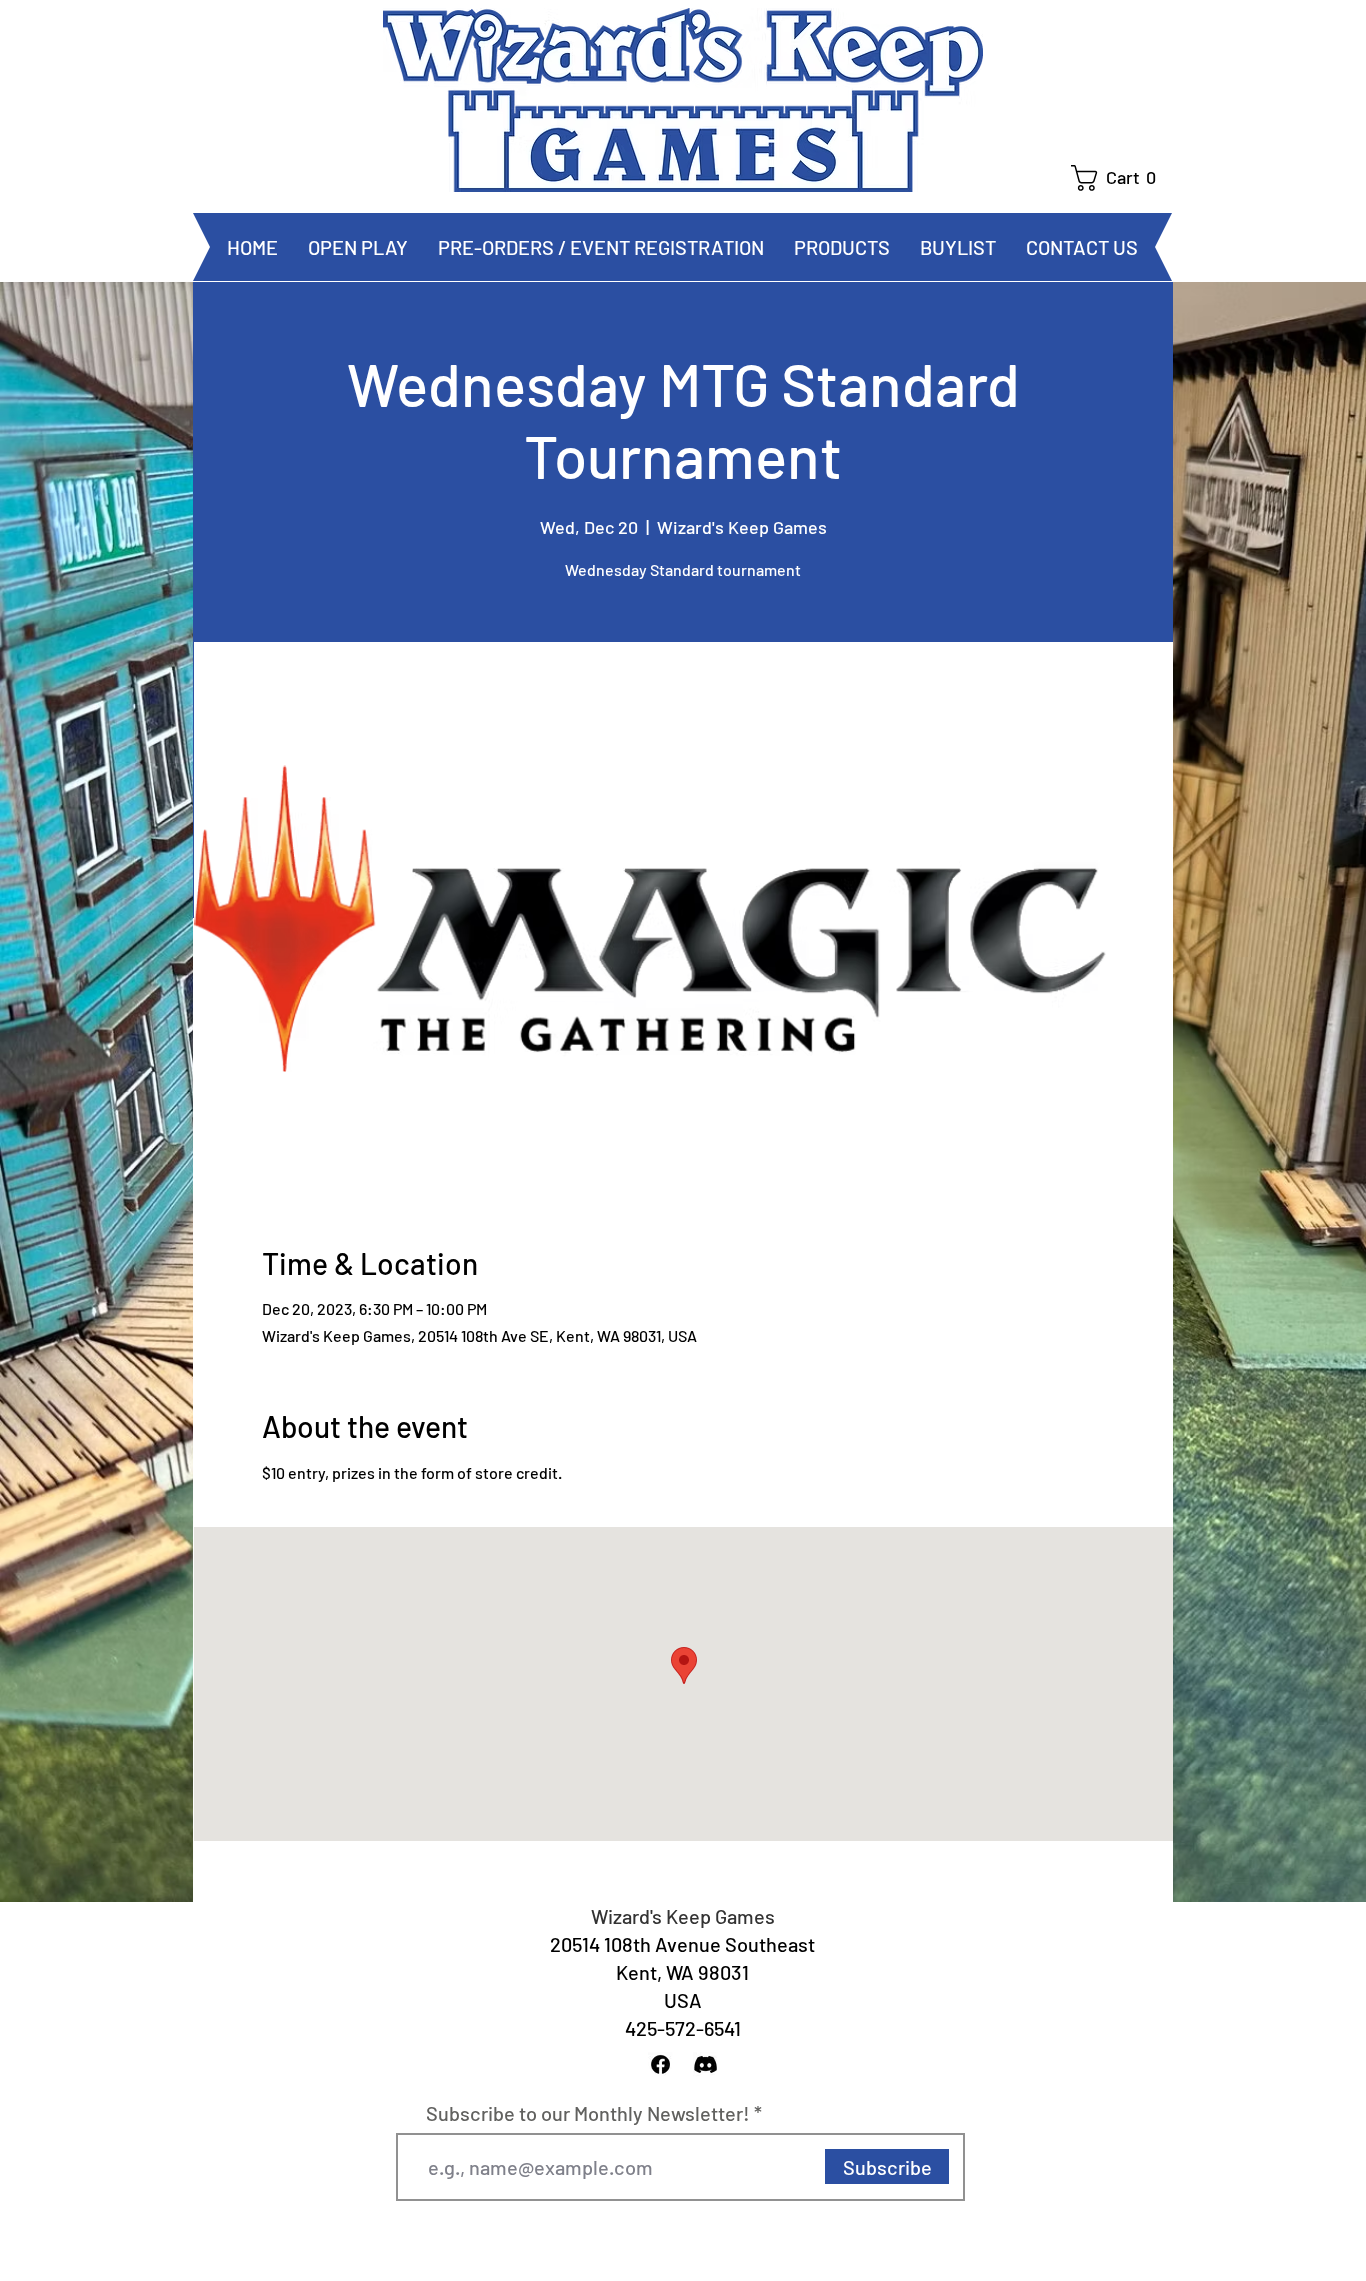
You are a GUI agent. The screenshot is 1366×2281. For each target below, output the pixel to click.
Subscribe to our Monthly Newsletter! (588, 2113)
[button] (1121, 178)
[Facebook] (660, 2064)
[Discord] (705, 2064)
